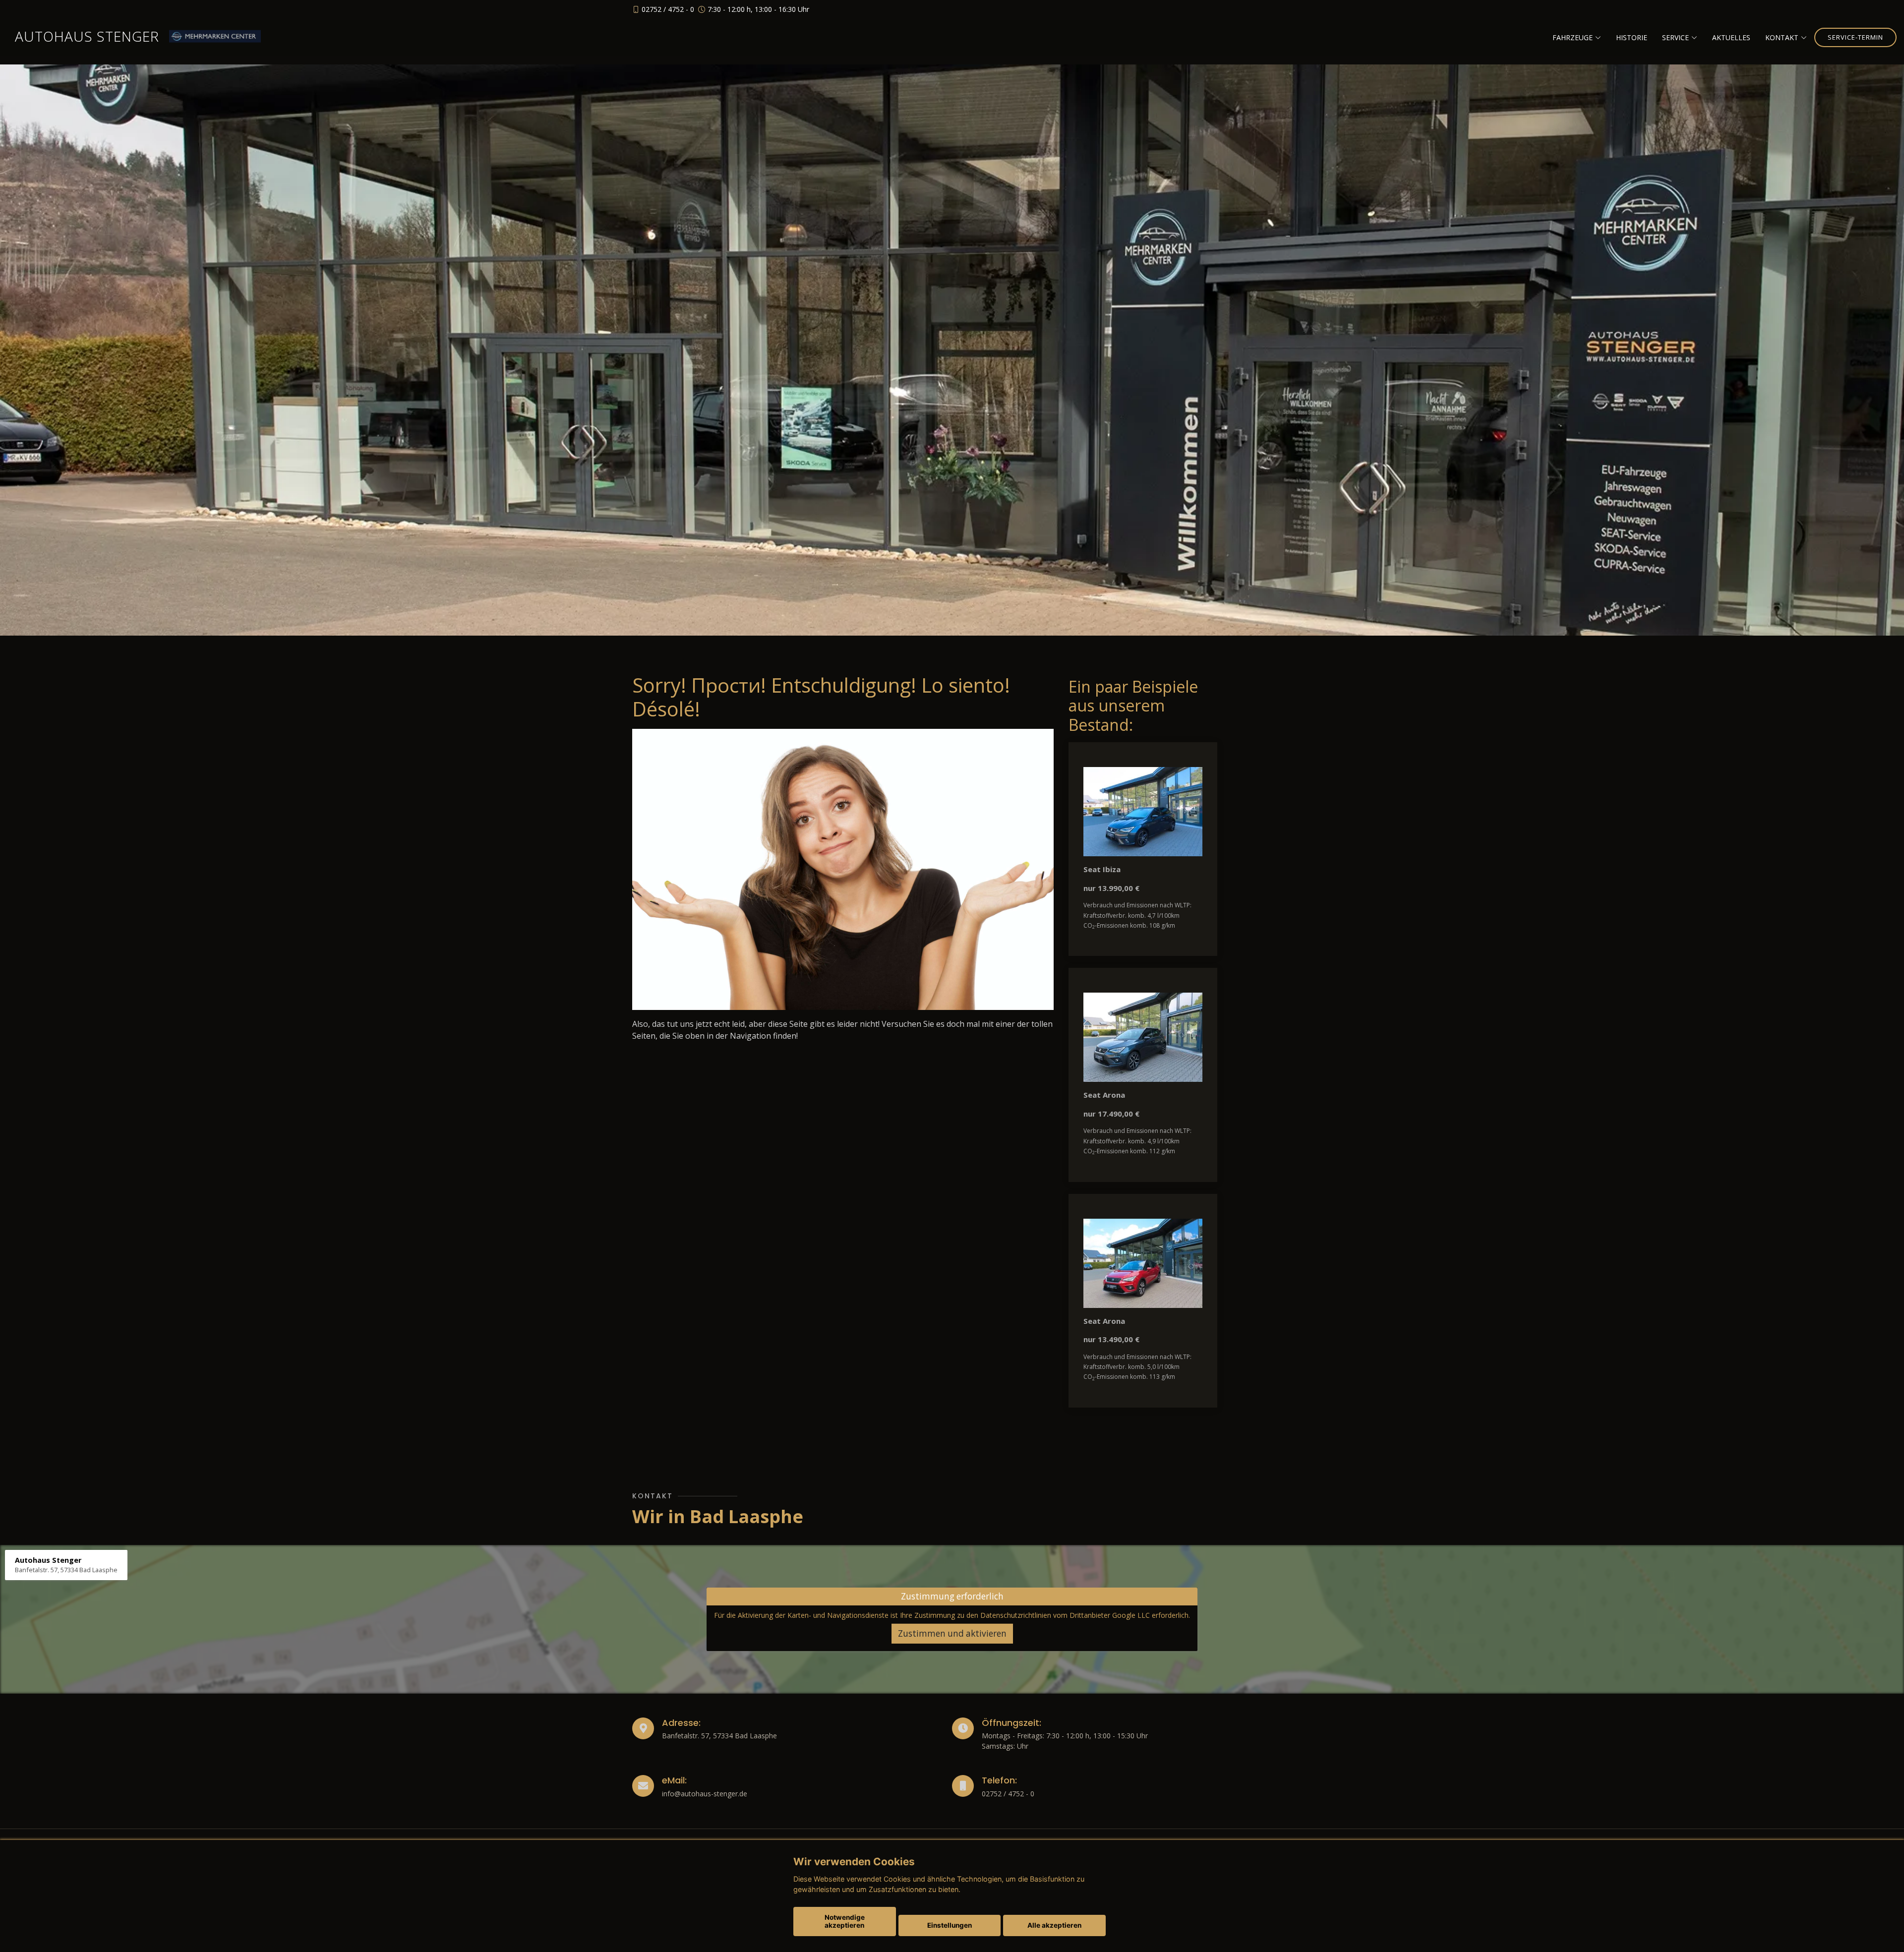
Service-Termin (1855, 37)
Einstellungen (950, 1925)
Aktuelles (1731, 37)
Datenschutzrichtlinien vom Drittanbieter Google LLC (1065, 1615)
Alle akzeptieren (1054, 1925)
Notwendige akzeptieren (845, 1921)
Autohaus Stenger (87, 36)
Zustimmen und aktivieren (952, 1633)
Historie (1632, 37)
